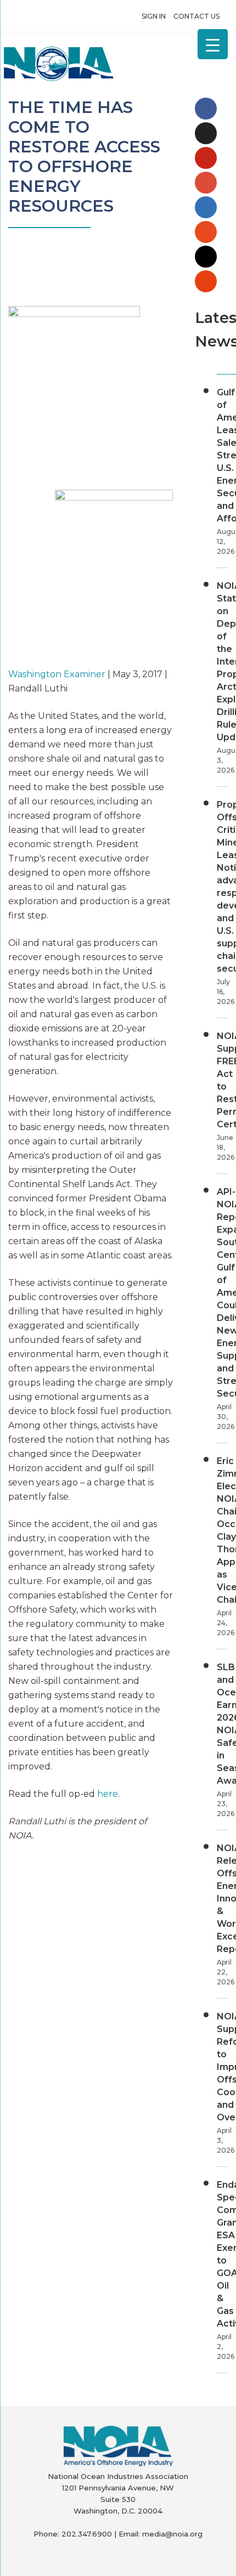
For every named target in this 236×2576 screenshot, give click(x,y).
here (108, 1794)
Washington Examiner (57, 674)
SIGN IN (154, 16)
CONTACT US (196, 16)
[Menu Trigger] (213, 44)
